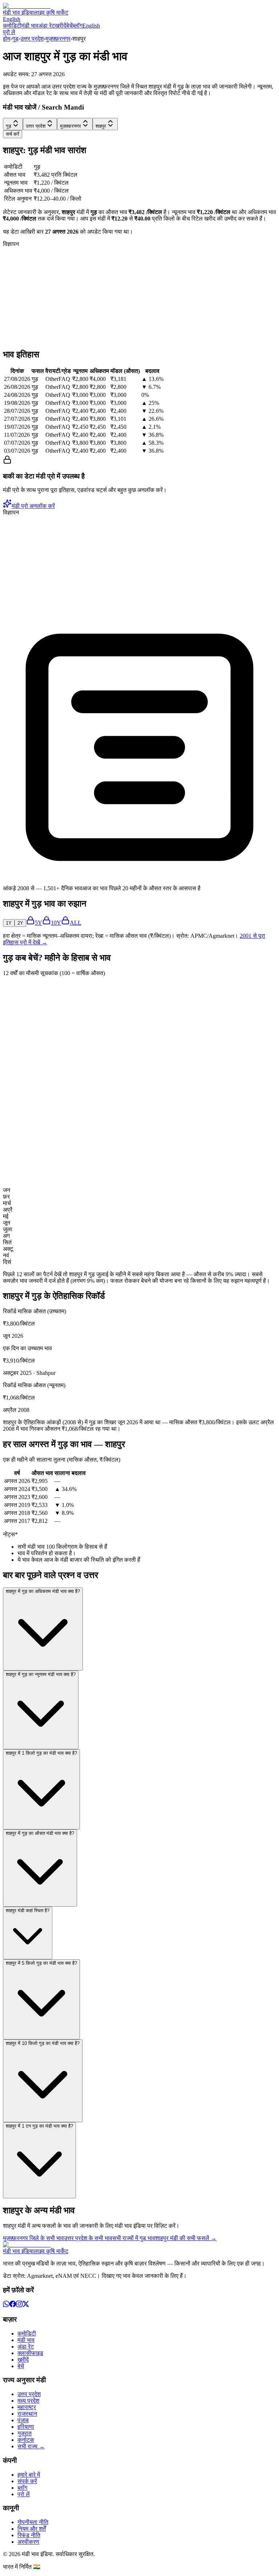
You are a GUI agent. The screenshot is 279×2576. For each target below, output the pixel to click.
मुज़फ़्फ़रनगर (58, 39)
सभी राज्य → (31, 2446)
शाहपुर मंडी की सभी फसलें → (186, 2238)
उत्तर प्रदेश (32, 39)
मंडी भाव (30, 26)
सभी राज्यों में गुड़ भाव (134, 2238)
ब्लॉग (78, 26)
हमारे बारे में (29, 2475)
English (12, 19)
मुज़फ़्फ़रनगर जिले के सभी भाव (33, 2238)
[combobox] (13, 124)
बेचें (69, 26)
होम (7, 39)
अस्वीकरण (28, 2542)
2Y (20, 923)
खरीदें (60, 26)
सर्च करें (13, 134)
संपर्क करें (27, 2481)
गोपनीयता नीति (33, 2522)
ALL (76, 923)
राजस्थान (27, 2414)
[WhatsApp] (6, 2305)
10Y (56, 923)
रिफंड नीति (29, 2535)
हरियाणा (26, 2427)
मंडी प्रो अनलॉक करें (33, 506)
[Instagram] (19, 2305)
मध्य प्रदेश (28, 2401)
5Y (39, 923)
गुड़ (15, 39)
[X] (26, 2305)
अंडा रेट (47, 26)
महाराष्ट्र (27, 2407)
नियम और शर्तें (32, 2529)
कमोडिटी (12, 26)
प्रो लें (9, 32)
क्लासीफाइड (30, 2353)
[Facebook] (13, 2305)
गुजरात (25, 2433)
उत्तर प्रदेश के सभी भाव (88, 2238)
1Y (9, 923)
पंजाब (23, 2420)
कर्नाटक (26, 2440)
